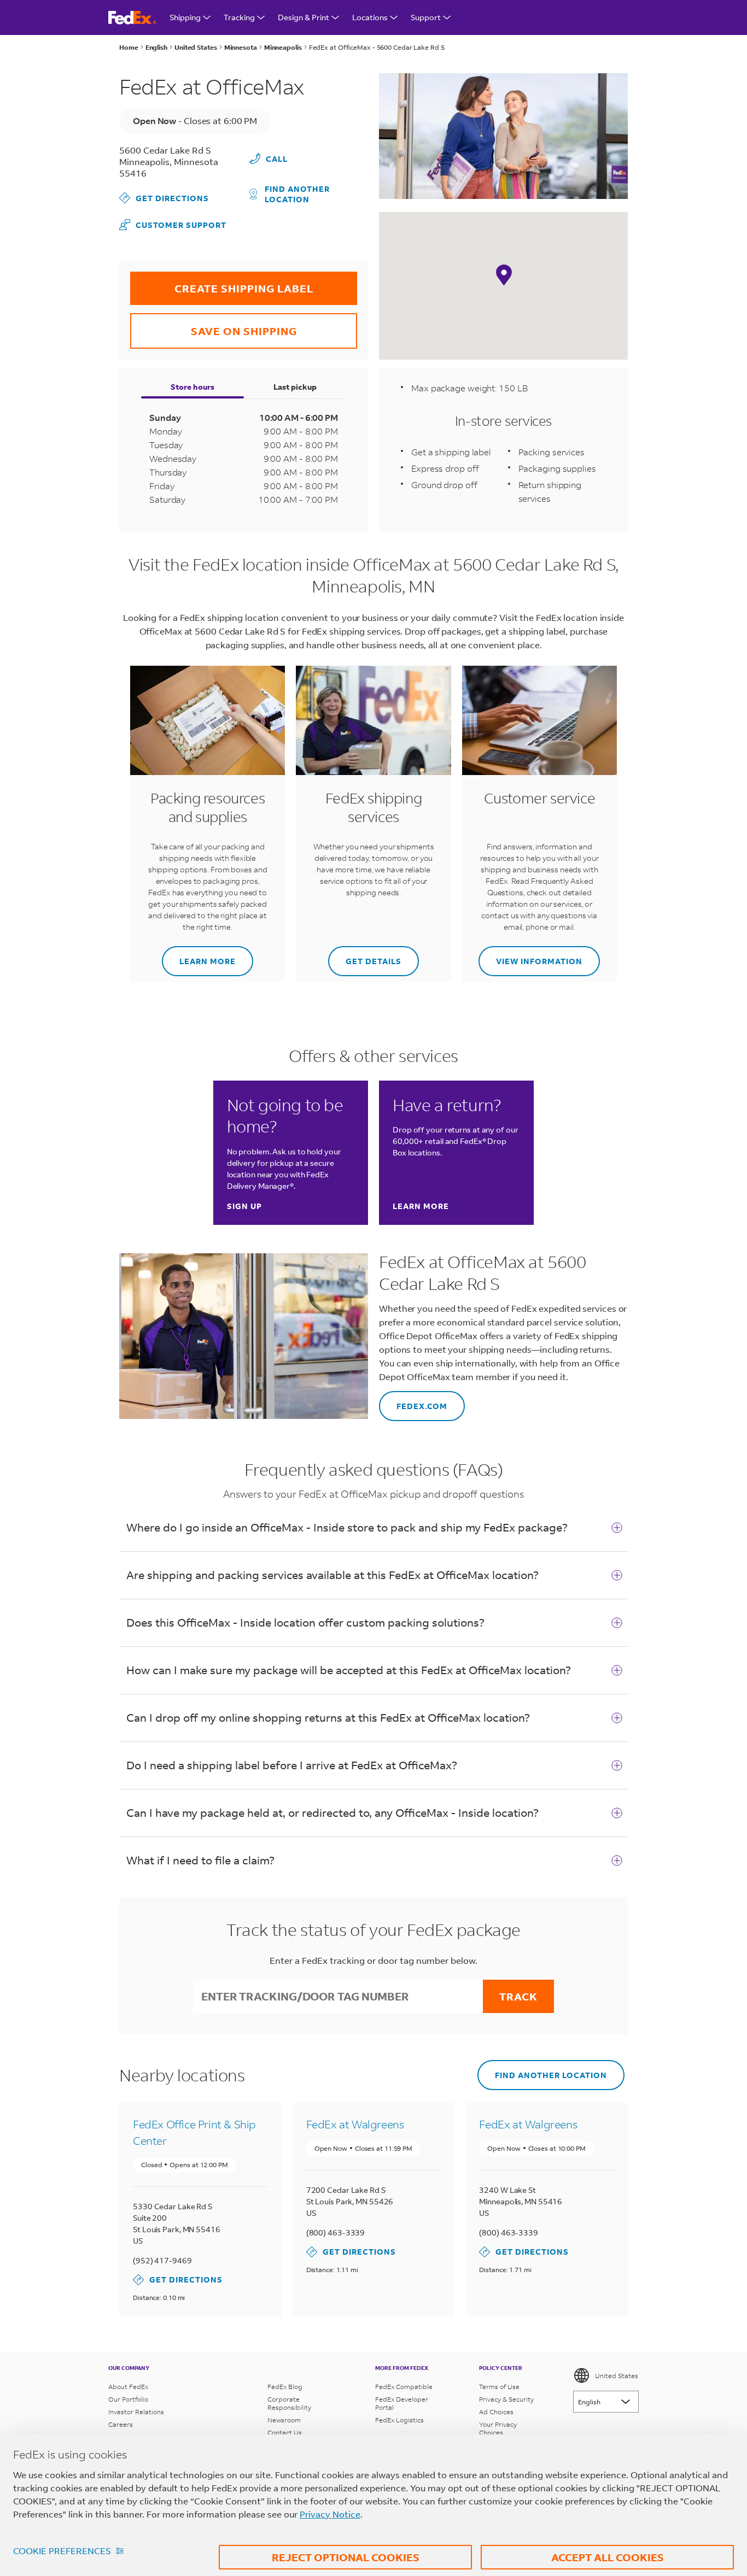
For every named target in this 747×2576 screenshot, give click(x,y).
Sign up (244, 1206)
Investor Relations (136, 2412)
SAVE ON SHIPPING (214, 325)
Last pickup (295, 387)
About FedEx (128, 2387)
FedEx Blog (285, 2387)
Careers (121, 2424)
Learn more (199, 956)
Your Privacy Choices (498, 2428)
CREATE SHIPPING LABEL (222, 283)
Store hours (192, 387)
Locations (370, 17)
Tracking (239, 17)
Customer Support (173, 224)
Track (518, 1996)
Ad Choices (496, 2412)
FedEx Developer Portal (402, 2403)
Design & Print (304, 17)
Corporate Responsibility (289, 2403)
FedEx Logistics (399, 2420)
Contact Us (285, 2433)
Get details (365, 956)
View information (530, 956)
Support (426, 17)
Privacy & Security (506, 2399)
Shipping (185, 17)
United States (617, 2376)
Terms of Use (499, 2387)
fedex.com (413, 1401)
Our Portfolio (128, 2399)
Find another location (297, 194)
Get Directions (164, 198)
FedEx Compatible (404, 2387)
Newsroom (284, 2420)
